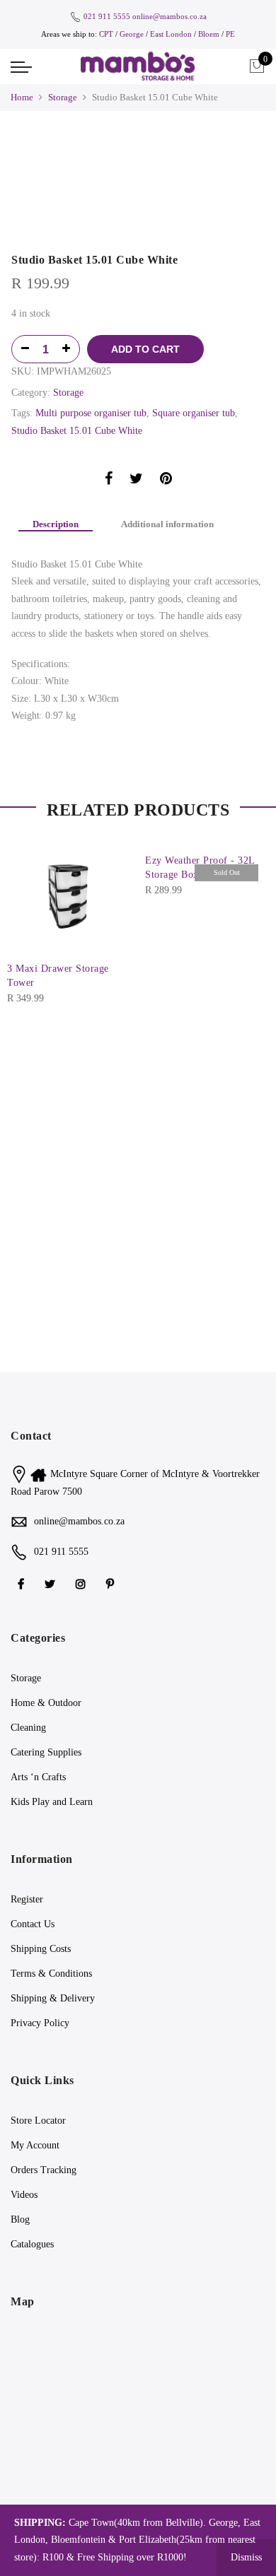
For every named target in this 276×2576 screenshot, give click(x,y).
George (132, 34)
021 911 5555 (107, 16)
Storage (63, 97)
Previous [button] (46, 148)
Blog (20, 2219)
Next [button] (241, 148)
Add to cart (145, 349)
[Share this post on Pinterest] (166, 481)
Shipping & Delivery (53, 1998)
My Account (35, 2145)
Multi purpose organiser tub (91, 413)
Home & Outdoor (46, 1703)
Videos (24, 2195)
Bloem (210, 34)
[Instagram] (82, 1583)
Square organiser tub (194, 413)
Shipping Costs (41, 1949)
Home (22, 97)
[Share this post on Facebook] (109, 481)
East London (172, 34)
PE (230, 34)
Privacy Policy (40, 2023)
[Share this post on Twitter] (136, 481)
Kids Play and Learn (52, 1802)
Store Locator (38, 2121)
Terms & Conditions (51, 1974)
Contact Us (33, 1924)
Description (56, 524)
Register (27, 1899)
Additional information (167, 524)
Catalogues (32, 2244)
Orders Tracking (44, 2170)
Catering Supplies (46, 1752)
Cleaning (28, 1728)
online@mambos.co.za (169, 16)
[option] (138, 148)
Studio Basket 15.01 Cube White (77, 431)
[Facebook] (23, 1583)
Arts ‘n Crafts (38, 1777)
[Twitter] (52, 1583)
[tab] (56, 525)
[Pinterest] (112, 1583)
